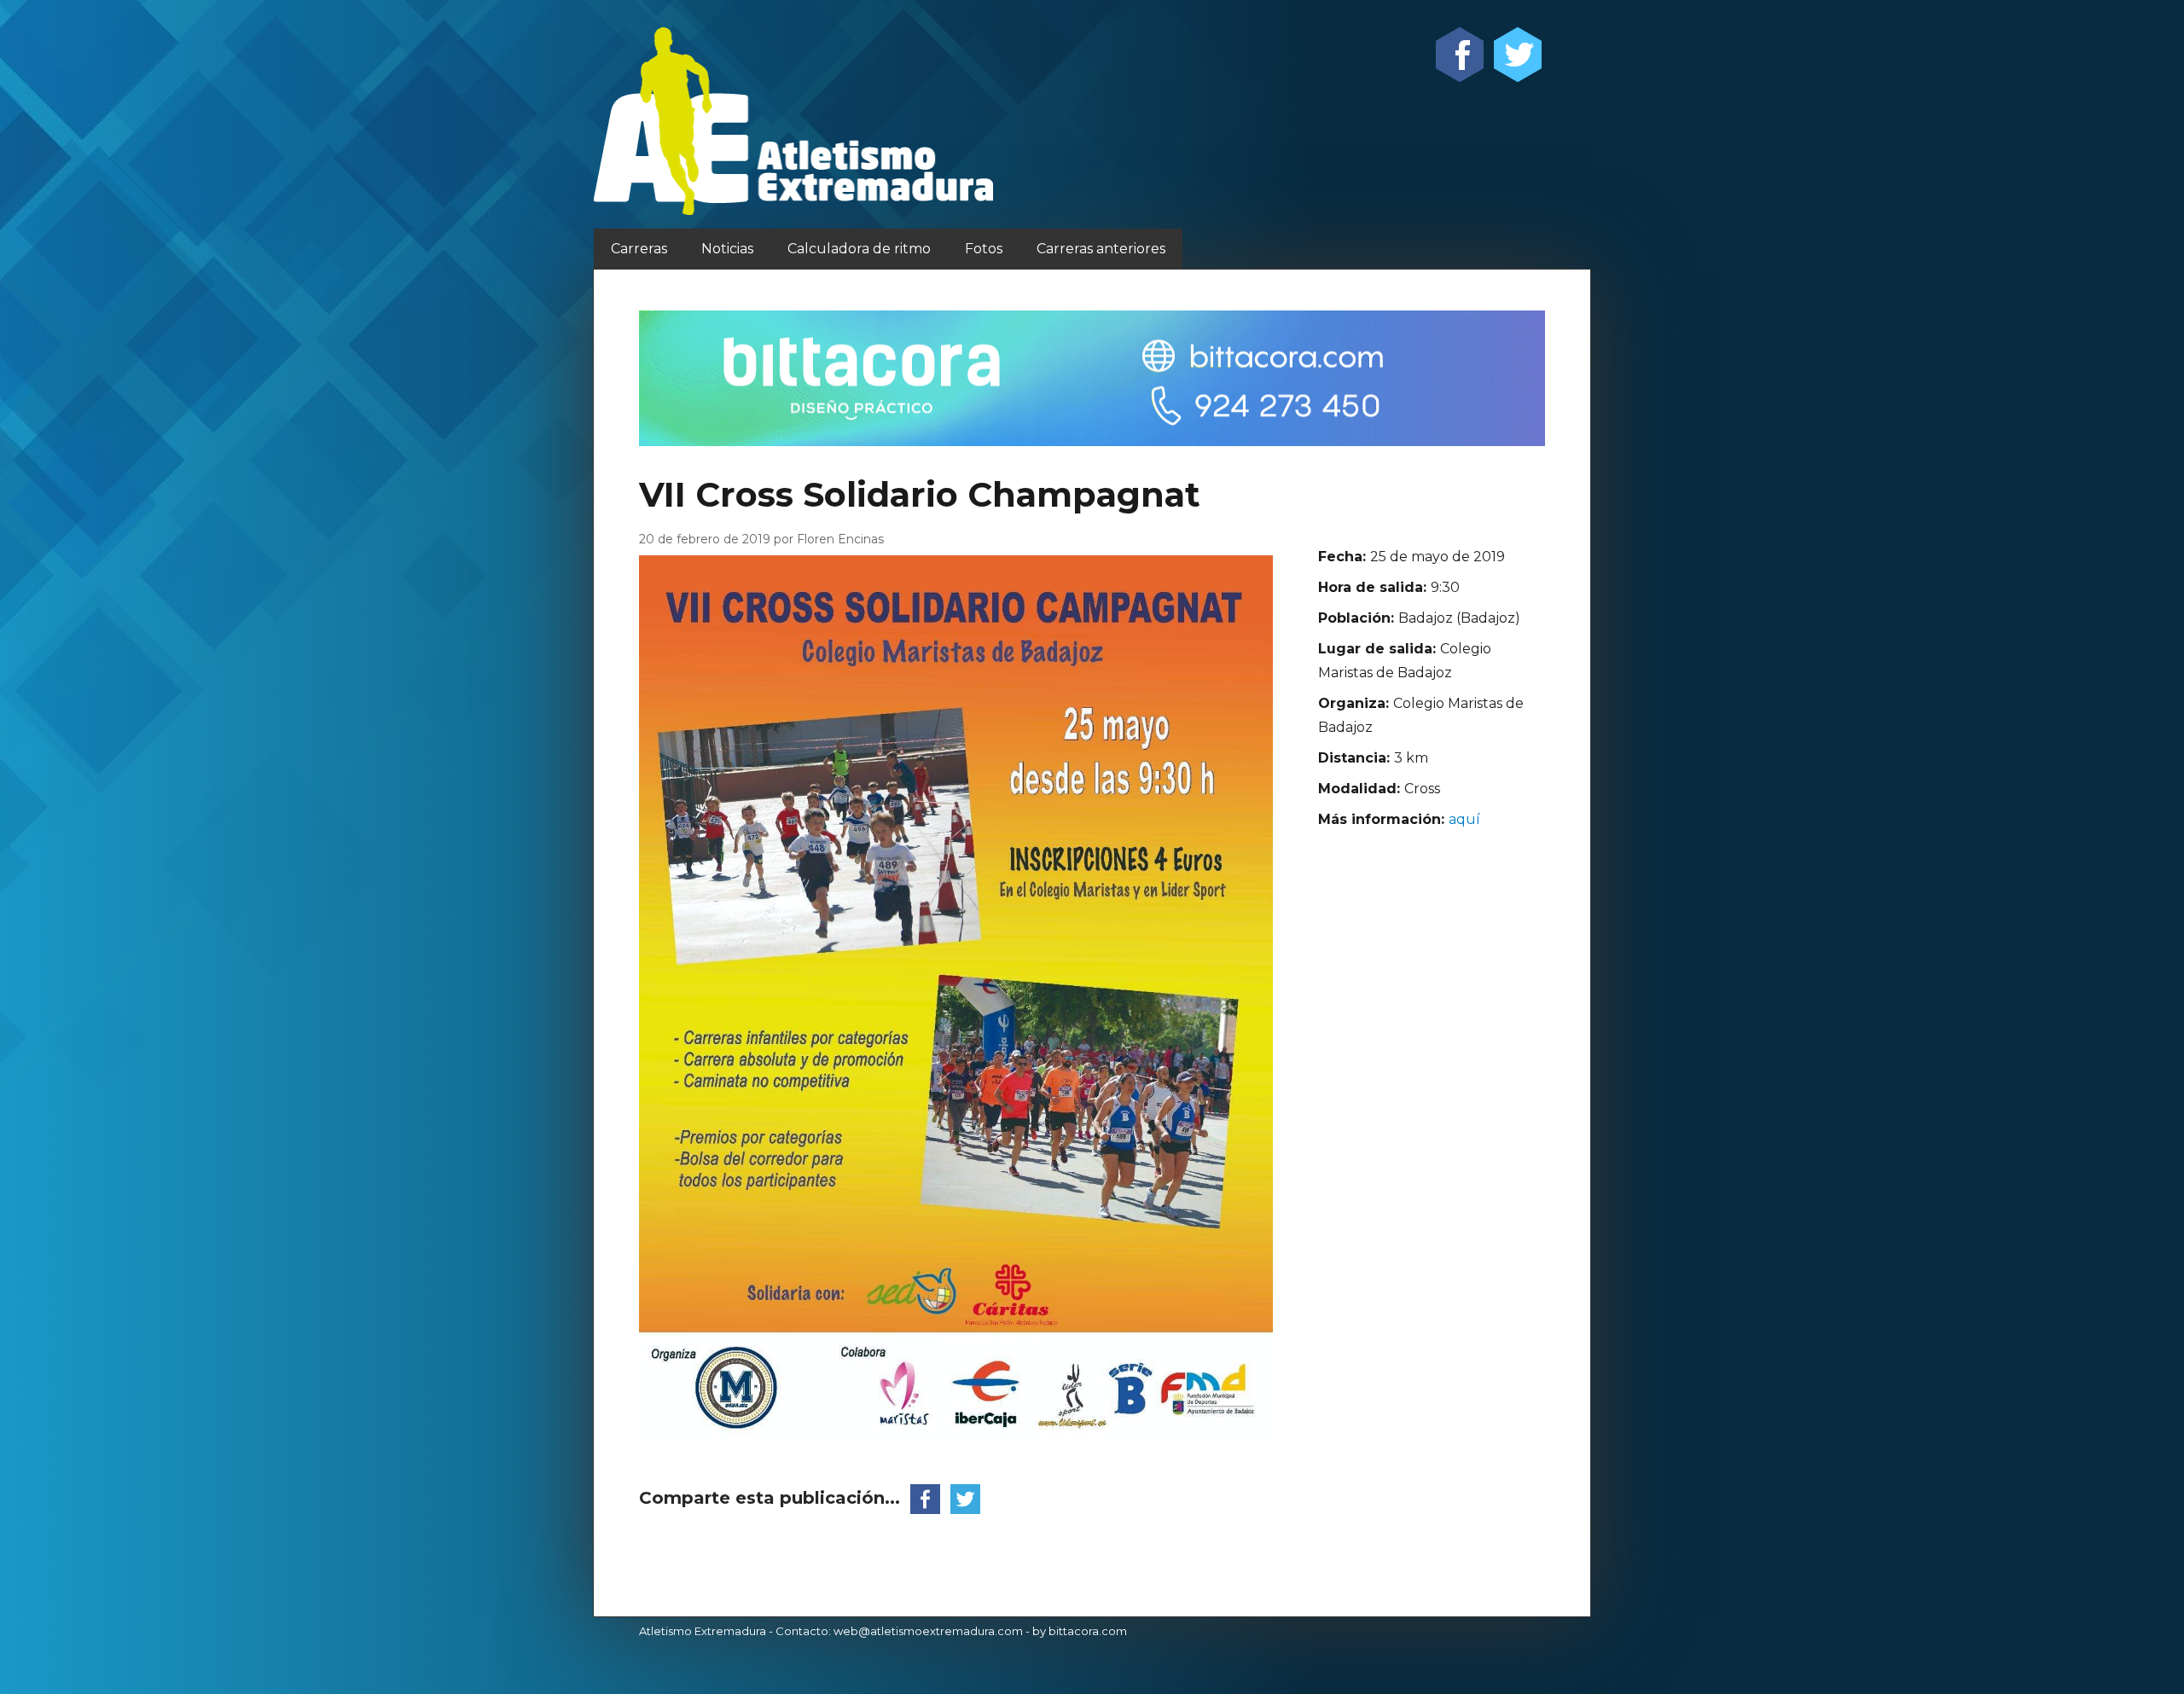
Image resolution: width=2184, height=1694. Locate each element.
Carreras (639, 249)
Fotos (984, 249)
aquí (1464, 819)
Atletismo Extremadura (703, 1631)
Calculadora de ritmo (859, 249)
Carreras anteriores (1101, 249)
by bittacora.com (1080, 1631)
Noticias (727, 249)
